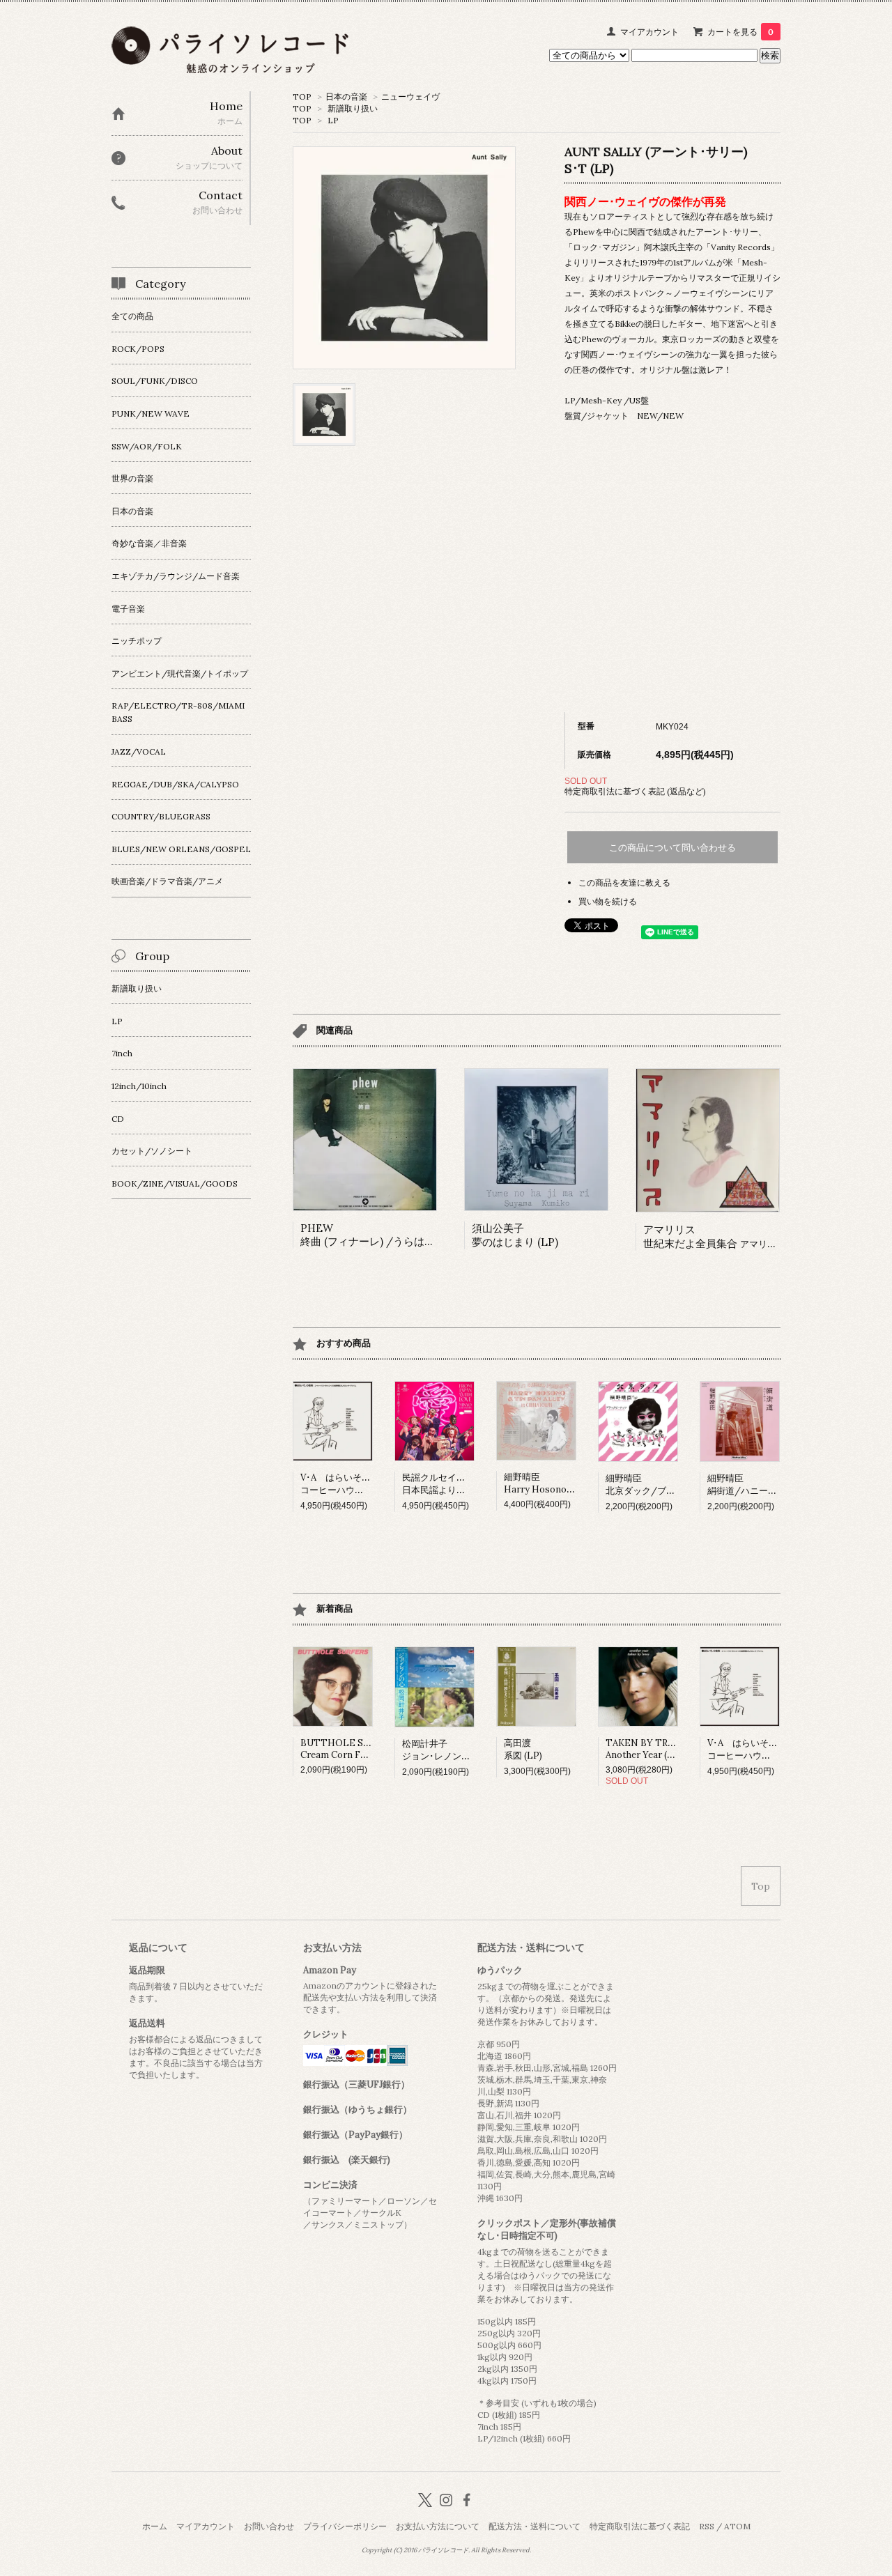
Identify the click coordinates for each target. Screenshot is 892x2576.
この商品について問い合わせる (672, 848)
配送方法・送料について (535, 2526)
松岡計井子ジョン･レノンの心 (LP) (451, 1750)
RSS (707, 2526)
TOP (302, 97)
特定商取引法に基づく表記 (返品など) (635, 791)
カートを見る (740, 32)
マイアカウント (649, 32)
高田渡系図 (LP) (523, 1749)
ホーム (155, 2526)
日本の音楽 (346, 97)
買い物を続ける (608, 901)
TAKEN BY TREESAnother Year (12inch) (651, 1749)
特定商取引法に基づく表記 (640, 2526)
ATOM (737, 2526)
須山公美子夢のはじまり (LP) (515, 1235)
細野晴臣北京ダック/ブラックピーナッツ (672, 1484)
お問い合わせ (269, 2526)
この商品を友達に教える (624, 882)
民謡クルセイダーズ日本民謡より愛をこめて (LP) (462, 1484)
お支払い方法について (438, 2526)
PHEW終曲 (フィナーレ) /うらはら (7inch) (386, 1235)
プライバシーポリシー (345, 2526)
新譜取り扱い (353, 108)
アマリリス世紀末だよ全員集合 (728, 1236)
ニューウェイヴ (410, 97)
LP (333, 120)
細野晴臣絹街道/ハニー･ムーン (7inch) (769, 1484)
